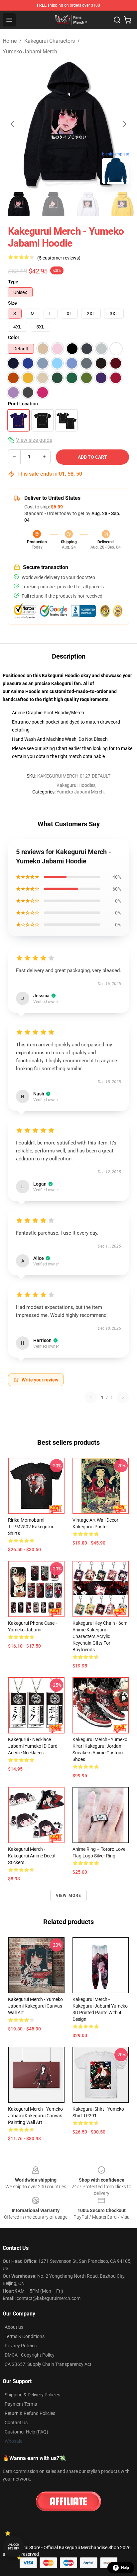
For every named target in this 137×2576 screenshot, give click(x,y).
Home (10, 41)
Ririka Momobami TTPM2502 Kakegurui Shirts (30, 1527)
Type (13, 282)
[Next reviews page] (123, 1397)
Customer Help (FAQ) (26, 2432)
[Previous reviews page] (91, 1397)
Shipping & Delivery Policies (32, 2395)
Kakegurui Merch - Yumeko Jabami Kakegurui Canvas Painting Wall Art (35, 2116)
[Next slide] (124, 124)
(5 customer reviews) (59, 258)
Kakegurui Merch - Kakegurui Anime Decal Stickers (32, 1856)
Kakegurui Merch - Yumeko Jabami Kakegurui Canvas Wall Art (35, 2006)
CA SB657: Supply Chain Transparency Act (48, 2364)
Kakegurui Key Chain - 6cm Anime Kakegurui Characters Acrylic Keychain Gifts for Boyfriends (100, 1636)
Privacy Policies (21, 2346)
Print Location (23, 404)
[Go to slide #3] (88, 204)
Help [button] (125, 2568)
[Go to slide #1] (19, 204)
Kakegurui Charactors (50, 41)
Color (14, 337)
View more (69, 1896)
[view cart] (128, 20)
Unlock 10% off (13, 2547)
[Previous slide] (13, 124)
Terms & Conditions (25, 2336)
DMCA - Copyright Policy (30, 2355)
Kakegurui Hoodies (76, 785)
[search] (117, 20)
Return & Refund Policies (30, 2413)
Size (12, 303)
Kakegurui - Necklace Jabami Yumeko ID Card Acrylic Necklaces (33, 1746)
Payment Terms (21, 2404)
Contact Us (16, 2423)
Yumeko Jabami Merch (30, 52)
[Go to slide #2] (53, 204)
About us (14, 2327)
